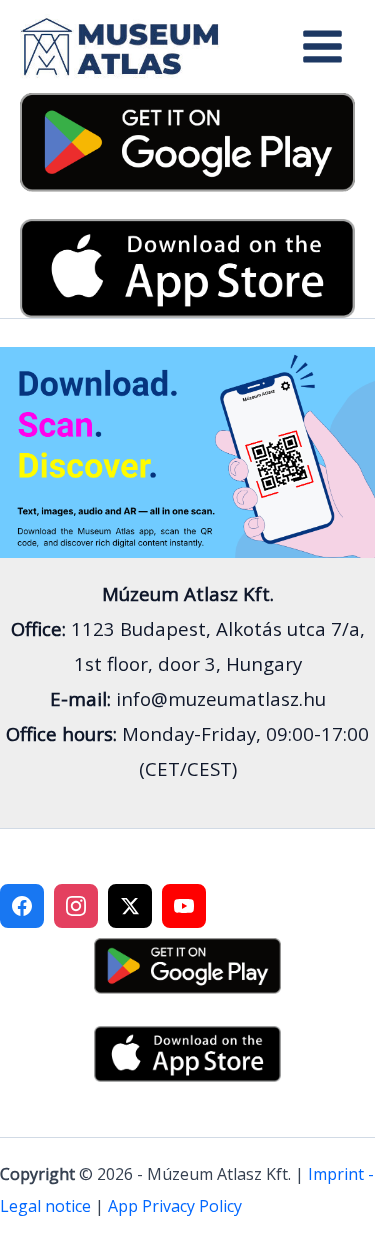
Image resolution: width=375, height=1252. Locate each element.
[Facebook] (22, 906)
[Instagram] (76, 906)
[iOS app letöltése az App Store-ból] (187, 266)
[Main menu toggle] (322, 46)
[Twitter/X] (130, 906)
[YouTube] (184, 906)
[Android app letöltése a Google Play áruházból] (187, 141)
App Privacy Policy (175, 1206)
